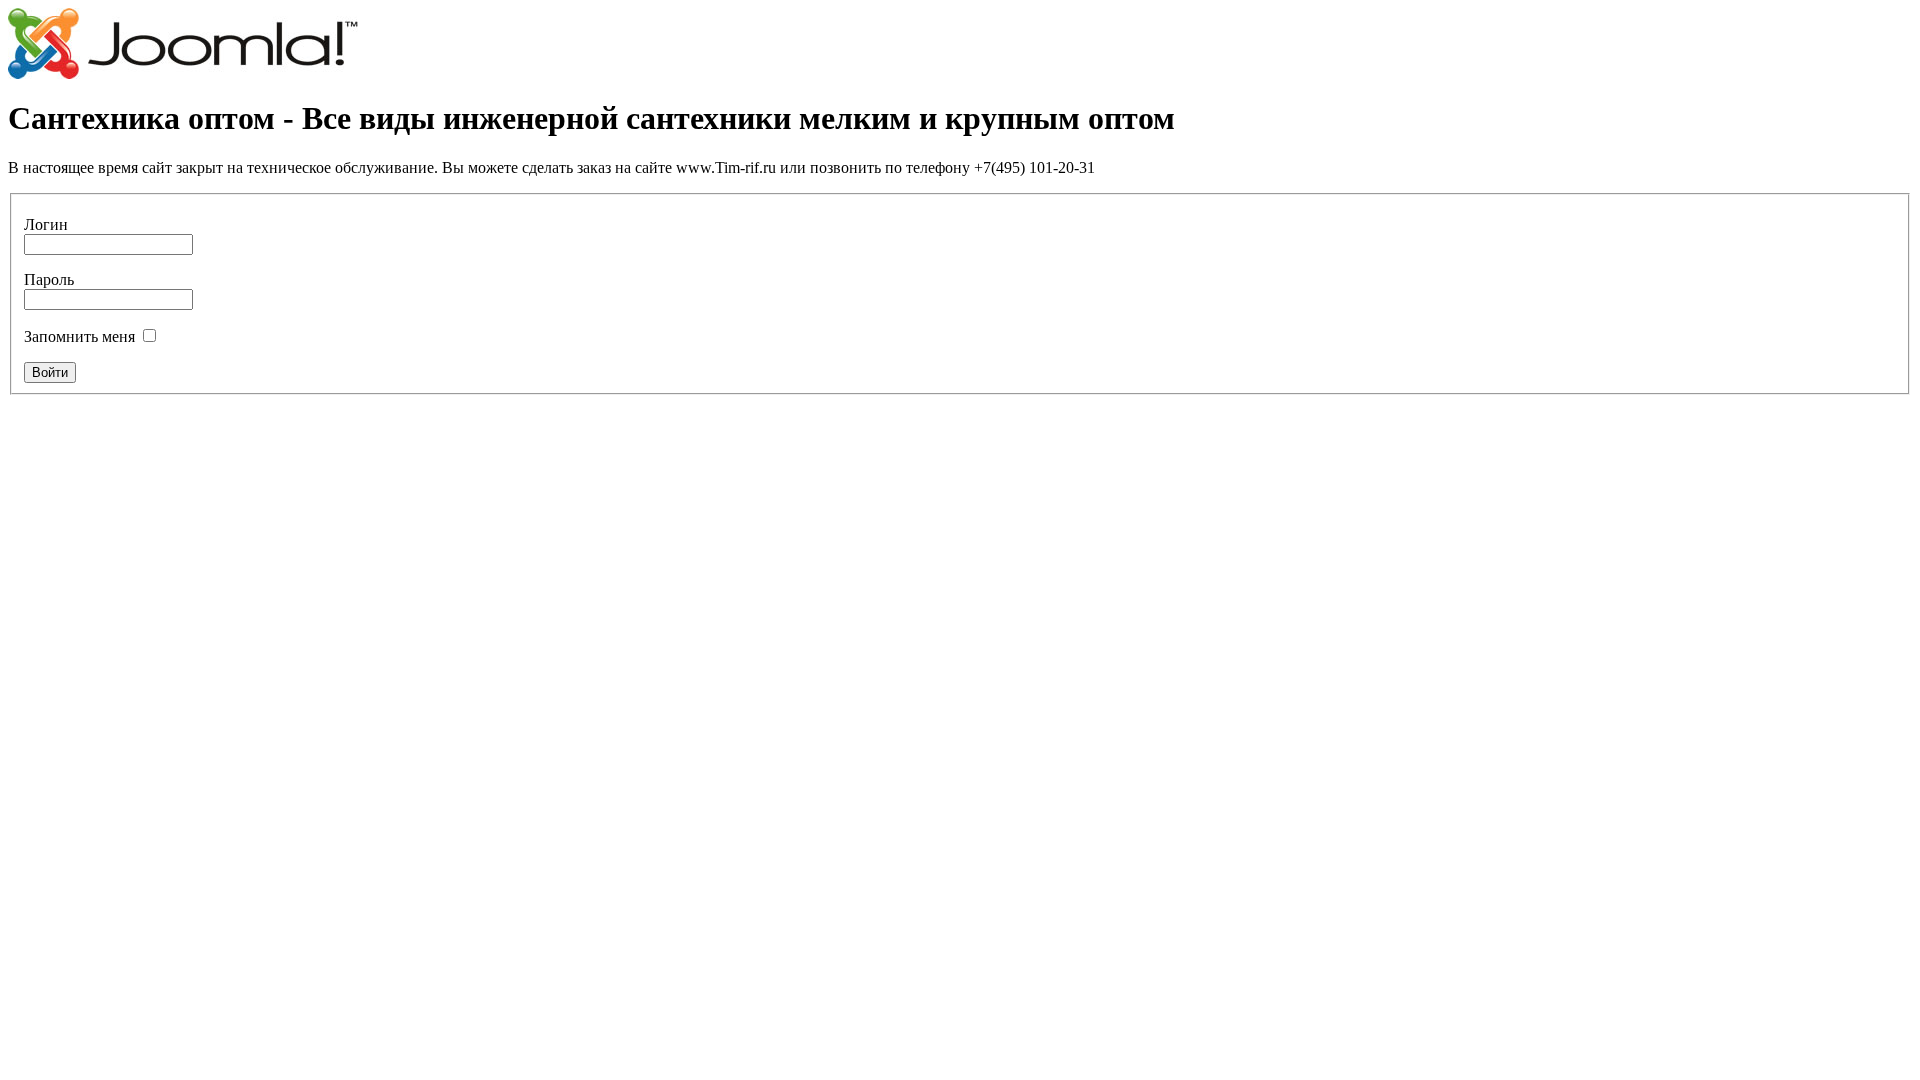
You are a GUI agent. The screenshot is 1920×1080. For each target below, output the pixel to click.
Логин (46, 224)
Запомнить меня (79, 336)
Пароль (49, 279)
